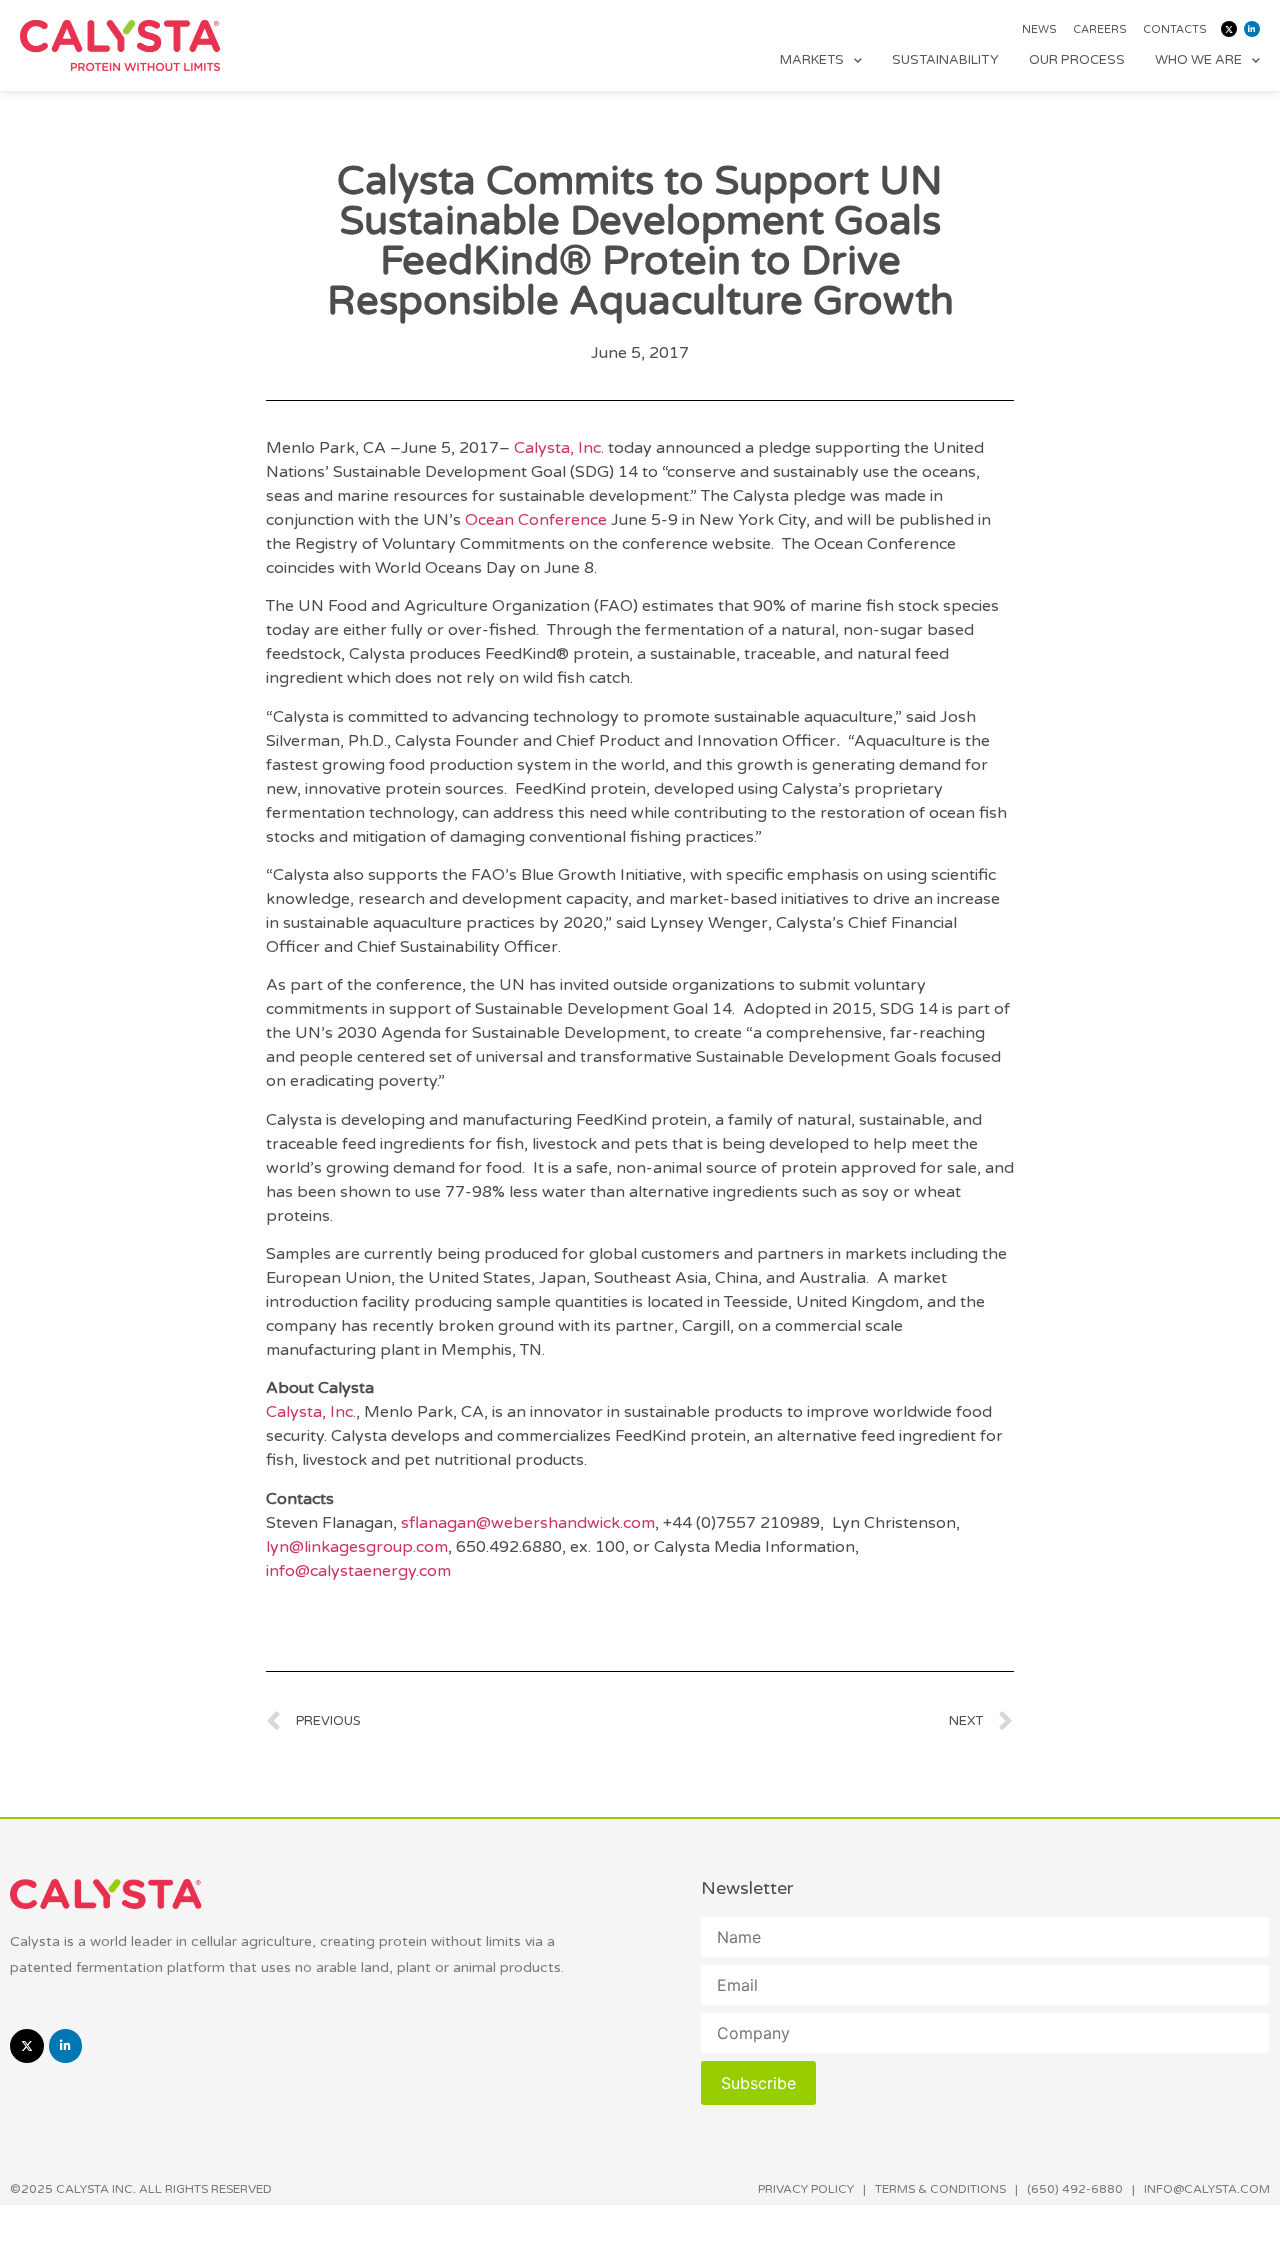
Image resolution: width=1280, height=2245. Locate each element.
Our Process (1077, 60)
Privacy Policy (806, 2189)
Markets (812, 60)
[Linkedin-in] (1252, 29)
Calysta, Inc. (559, 448)
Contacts (1175, 29)
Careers (1100, 29)
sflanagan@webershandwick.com (528, 1523)
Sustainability (945, 60)
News (1039, 29)
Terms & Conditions (940, 2189)
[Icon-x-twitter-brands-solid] (1229, 29)
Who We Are (1198, 60)
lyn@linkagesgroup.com (357, 1547)
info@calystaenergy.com (358, 1571)
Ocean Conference (536, 520)
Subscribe (758, 2083)
